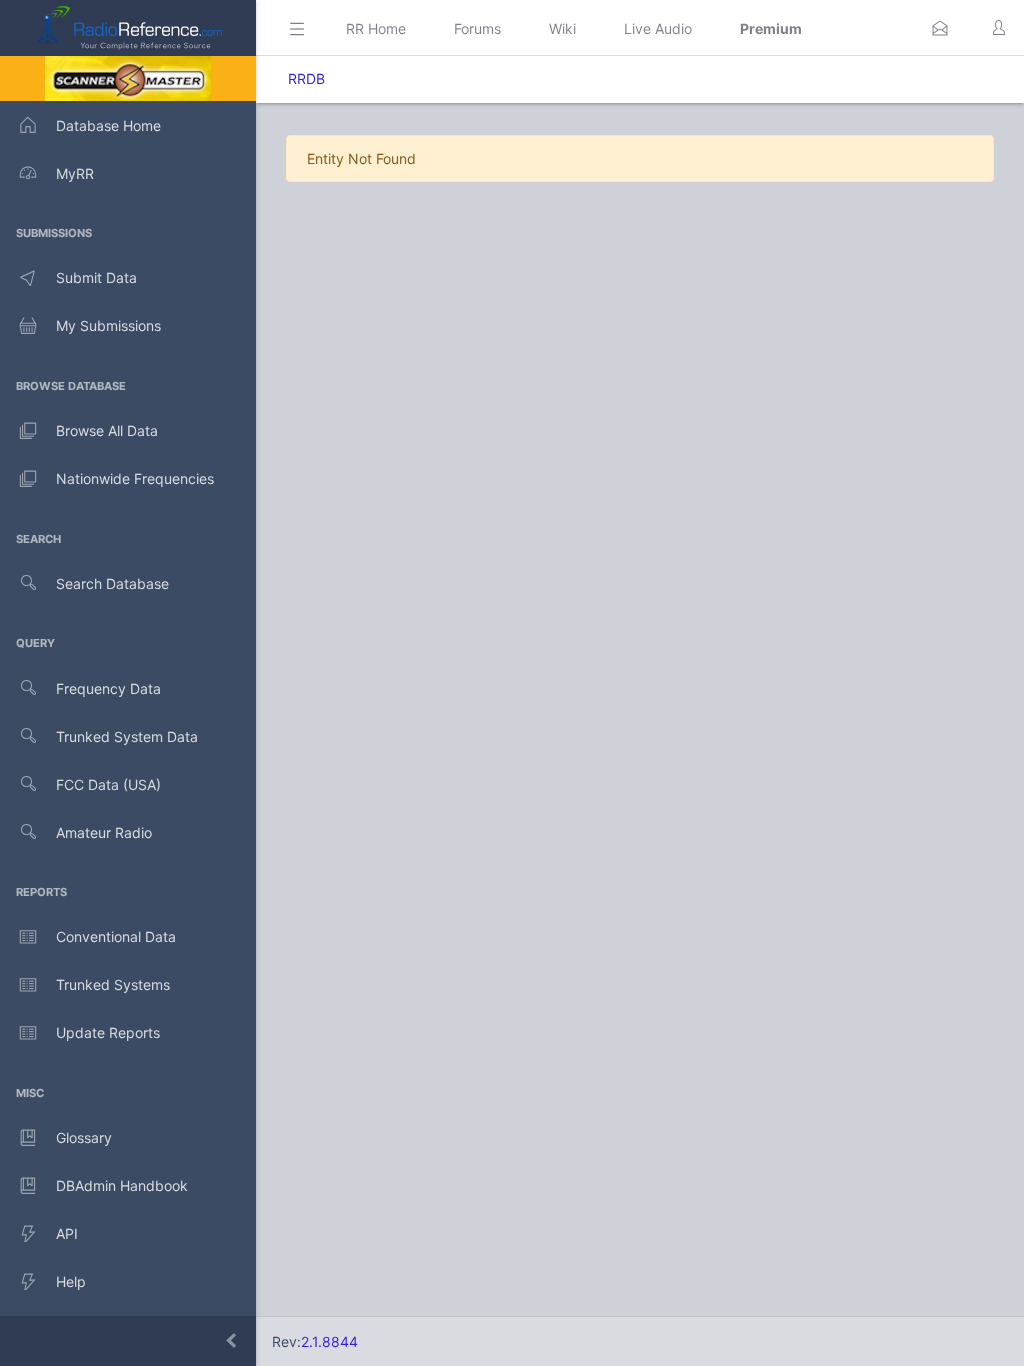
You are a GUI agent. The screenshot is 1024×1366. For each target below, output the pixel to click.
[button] (940, 28)
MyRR (75, 173)
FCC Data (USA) (108, 784)
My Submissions (108, 325)
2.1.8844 (329, 1341)
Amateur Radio (104, 832)
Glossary (84, 1137)
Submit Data (96, 277)
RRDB (306, 78)
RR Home (376, 28)
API (67, 1233)
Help (71, 1281)
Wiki (562, 28)
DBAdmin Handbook (122, 1185)
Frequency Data (108, 688)
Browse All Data (107, 430)
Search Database (112, 583)
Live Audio (658, 28)
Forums (477, 28)
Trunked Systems (113, 984)
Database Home (108, 125)
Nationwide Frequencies (135, 478)
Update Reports (108, 1032)
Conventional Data (116, 936)
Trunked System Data (127, 736)
